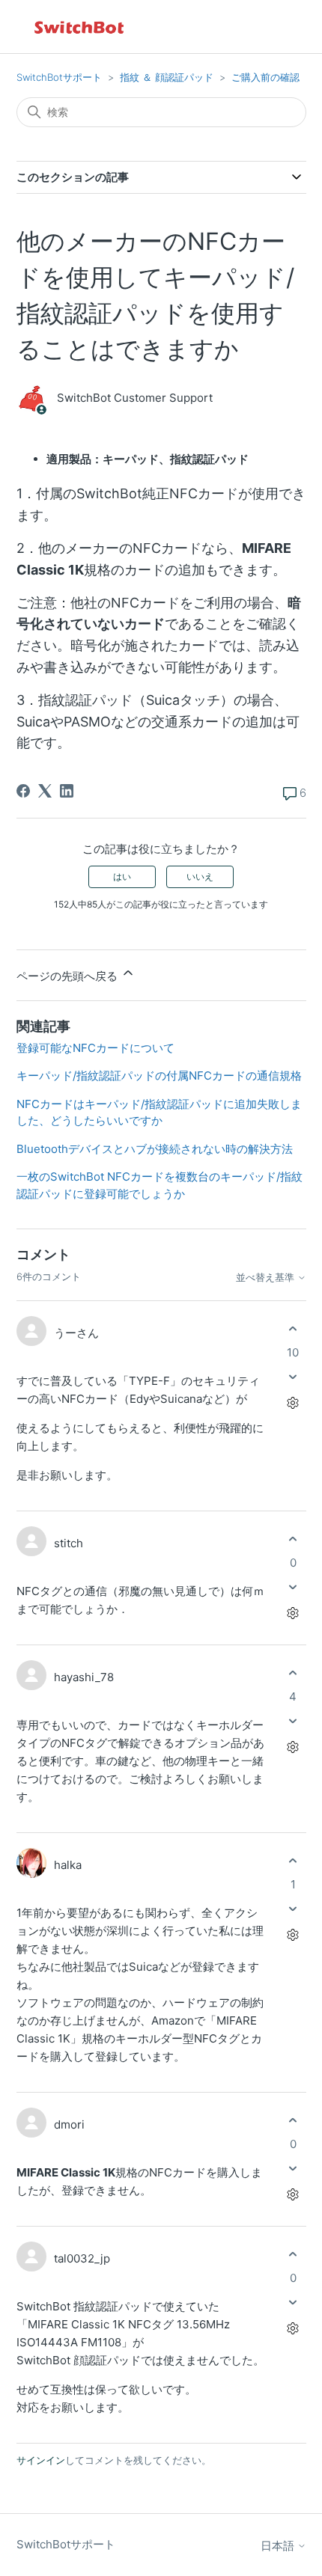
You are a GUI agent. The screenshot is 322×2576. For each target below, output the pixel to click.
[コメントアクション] (293, 1402)
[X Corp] (45, 791)
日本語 (279, 2546)
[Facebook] (23, 791)
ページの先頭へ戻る (69, 976)
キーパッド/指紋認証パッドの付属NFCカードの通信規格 (159, 1076)
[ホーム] (80, 27)
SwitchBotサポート (59, 77)
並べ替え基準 (267, 1278)
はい (122, 876)
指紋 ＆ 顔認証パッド (167, 77)
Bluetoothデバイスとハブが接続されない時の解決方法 (155, 1149)
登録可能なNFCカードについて (95, 1048)
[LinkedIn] (67, 791)
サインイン (41, 2460)
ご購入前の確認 (265, 77)
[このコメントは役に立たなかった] (293, 1376)
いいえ (200, 876)
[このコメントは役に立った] (293, 1329)
